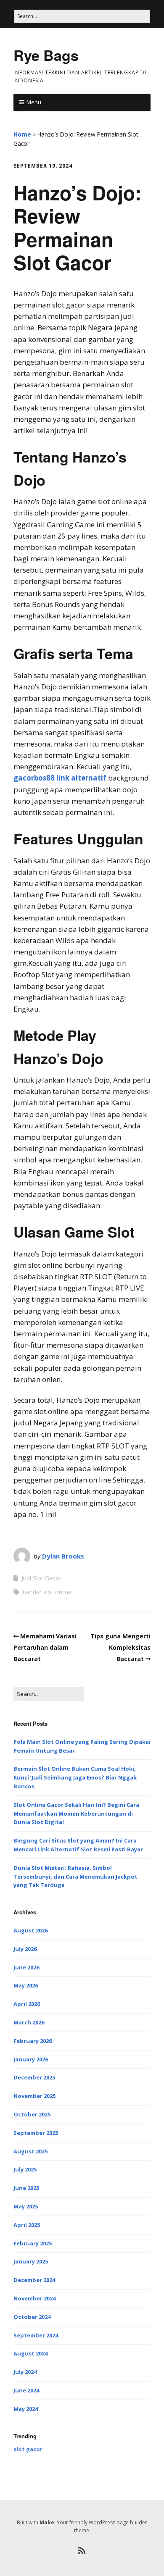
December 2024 (34, 2280)
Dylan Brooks (63, 1556)
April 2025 (27, 2225)
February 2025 (33, 2243)
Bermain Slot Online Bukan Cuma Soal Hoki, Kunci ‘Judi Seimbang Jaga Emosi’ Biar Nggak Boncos (75, 1777)
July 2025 (25, 2169)
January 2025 (31, 2261)
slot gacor (28, 2449)
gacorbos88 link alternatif (60, 778)
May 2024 (26, 2409)
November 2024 (34, 2298)
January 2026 (31, 2059)
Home (22, 134)
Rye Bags (46, 55)
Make (47, 2522)
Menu (34, 102)
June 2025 (26, 2188)
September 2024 (36, 2335)
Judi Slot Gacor (41, 1578)
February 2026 (33, 2041)
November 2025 (34, 2096)
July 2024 (25, 2372)
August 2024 (30, 2353)
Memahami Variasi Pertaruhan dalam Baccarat (45, 1647)
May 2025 (26, 2206)
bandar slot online (47, 1592)
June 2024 (26, 2390)
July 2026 (25, 1949)
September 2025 (36, 2133)
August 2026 (30, 1930)
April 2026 (27, 2004)
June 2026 (26, 1967)
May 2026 (26, 1985)
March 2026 (29, 2022)
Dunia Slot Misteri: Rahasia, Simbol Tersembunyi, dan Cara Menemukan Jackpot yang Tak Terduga (75, 1877)
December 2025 (34, 2077)
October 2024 (32, 2317)
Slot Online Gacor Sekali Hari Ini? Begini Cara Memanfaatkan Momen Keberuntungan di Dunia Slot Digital (76, 1814)
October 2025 (32, 2114)
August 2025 (30, 2151)
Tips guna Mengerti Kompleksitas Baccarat (120, 1647)
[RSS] (82, 2551)
